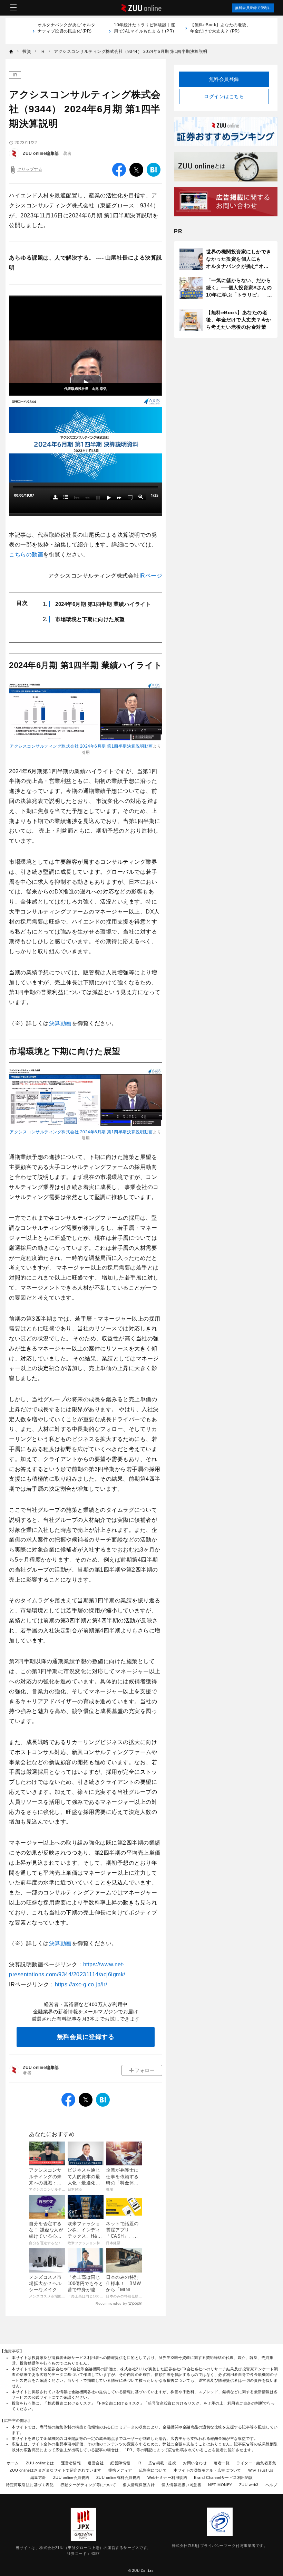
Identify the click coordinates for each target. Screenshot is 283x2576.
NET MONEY (220, 2485)
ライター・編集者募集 (256, 2463)
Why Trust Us (261, 2470)
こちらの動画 (26, 555)
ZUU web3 (249, 2485)
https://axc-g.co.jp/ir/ (81, 1984)
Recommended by (111, 2303)
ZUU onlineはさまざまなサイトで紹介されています (56, 2470)
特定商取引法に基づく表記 (30, 2485)
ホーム (13, 2463)
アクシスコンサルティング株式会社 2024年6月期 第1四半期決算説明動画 (81, 746)
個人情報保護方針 (139, 2485)
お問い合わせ (195, 2463)
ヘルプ (271, 2485)
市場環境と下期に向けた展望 (90, 619)
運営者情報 (71, 2463)
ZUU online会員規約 (71, 2477)
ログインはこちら (224, 96)
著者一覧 (222, 2463)
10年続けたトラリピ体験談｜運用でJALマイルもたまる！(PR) (145, 31)
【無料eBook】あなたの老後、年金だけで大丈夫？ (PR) (220, 28)
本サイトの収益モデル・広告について (207, 2470)
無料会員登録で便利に (253, 8)
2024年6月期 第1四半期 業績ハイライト (103, 604)
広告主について (153, 2470)
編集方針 (38, 2477)
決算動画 (60, 1023)
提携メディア (120, 2470)
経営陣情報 (120, 2463)
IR (15, 75)
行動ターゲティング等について (88, 2485)
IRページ (151, 576)
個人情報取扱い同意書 (181, 2485)
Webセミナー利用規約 (167, 2477)
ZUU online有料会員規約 (118, 2477)
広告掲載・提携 (162, 2463)
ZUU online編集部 (41, 153)
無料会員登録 (224, 79)
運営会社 (96, 2463)
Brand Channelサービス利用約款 (223, 2477)
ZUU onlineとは (40, 2463)
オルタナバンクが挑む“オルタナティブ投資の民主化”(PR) (66, 31)
